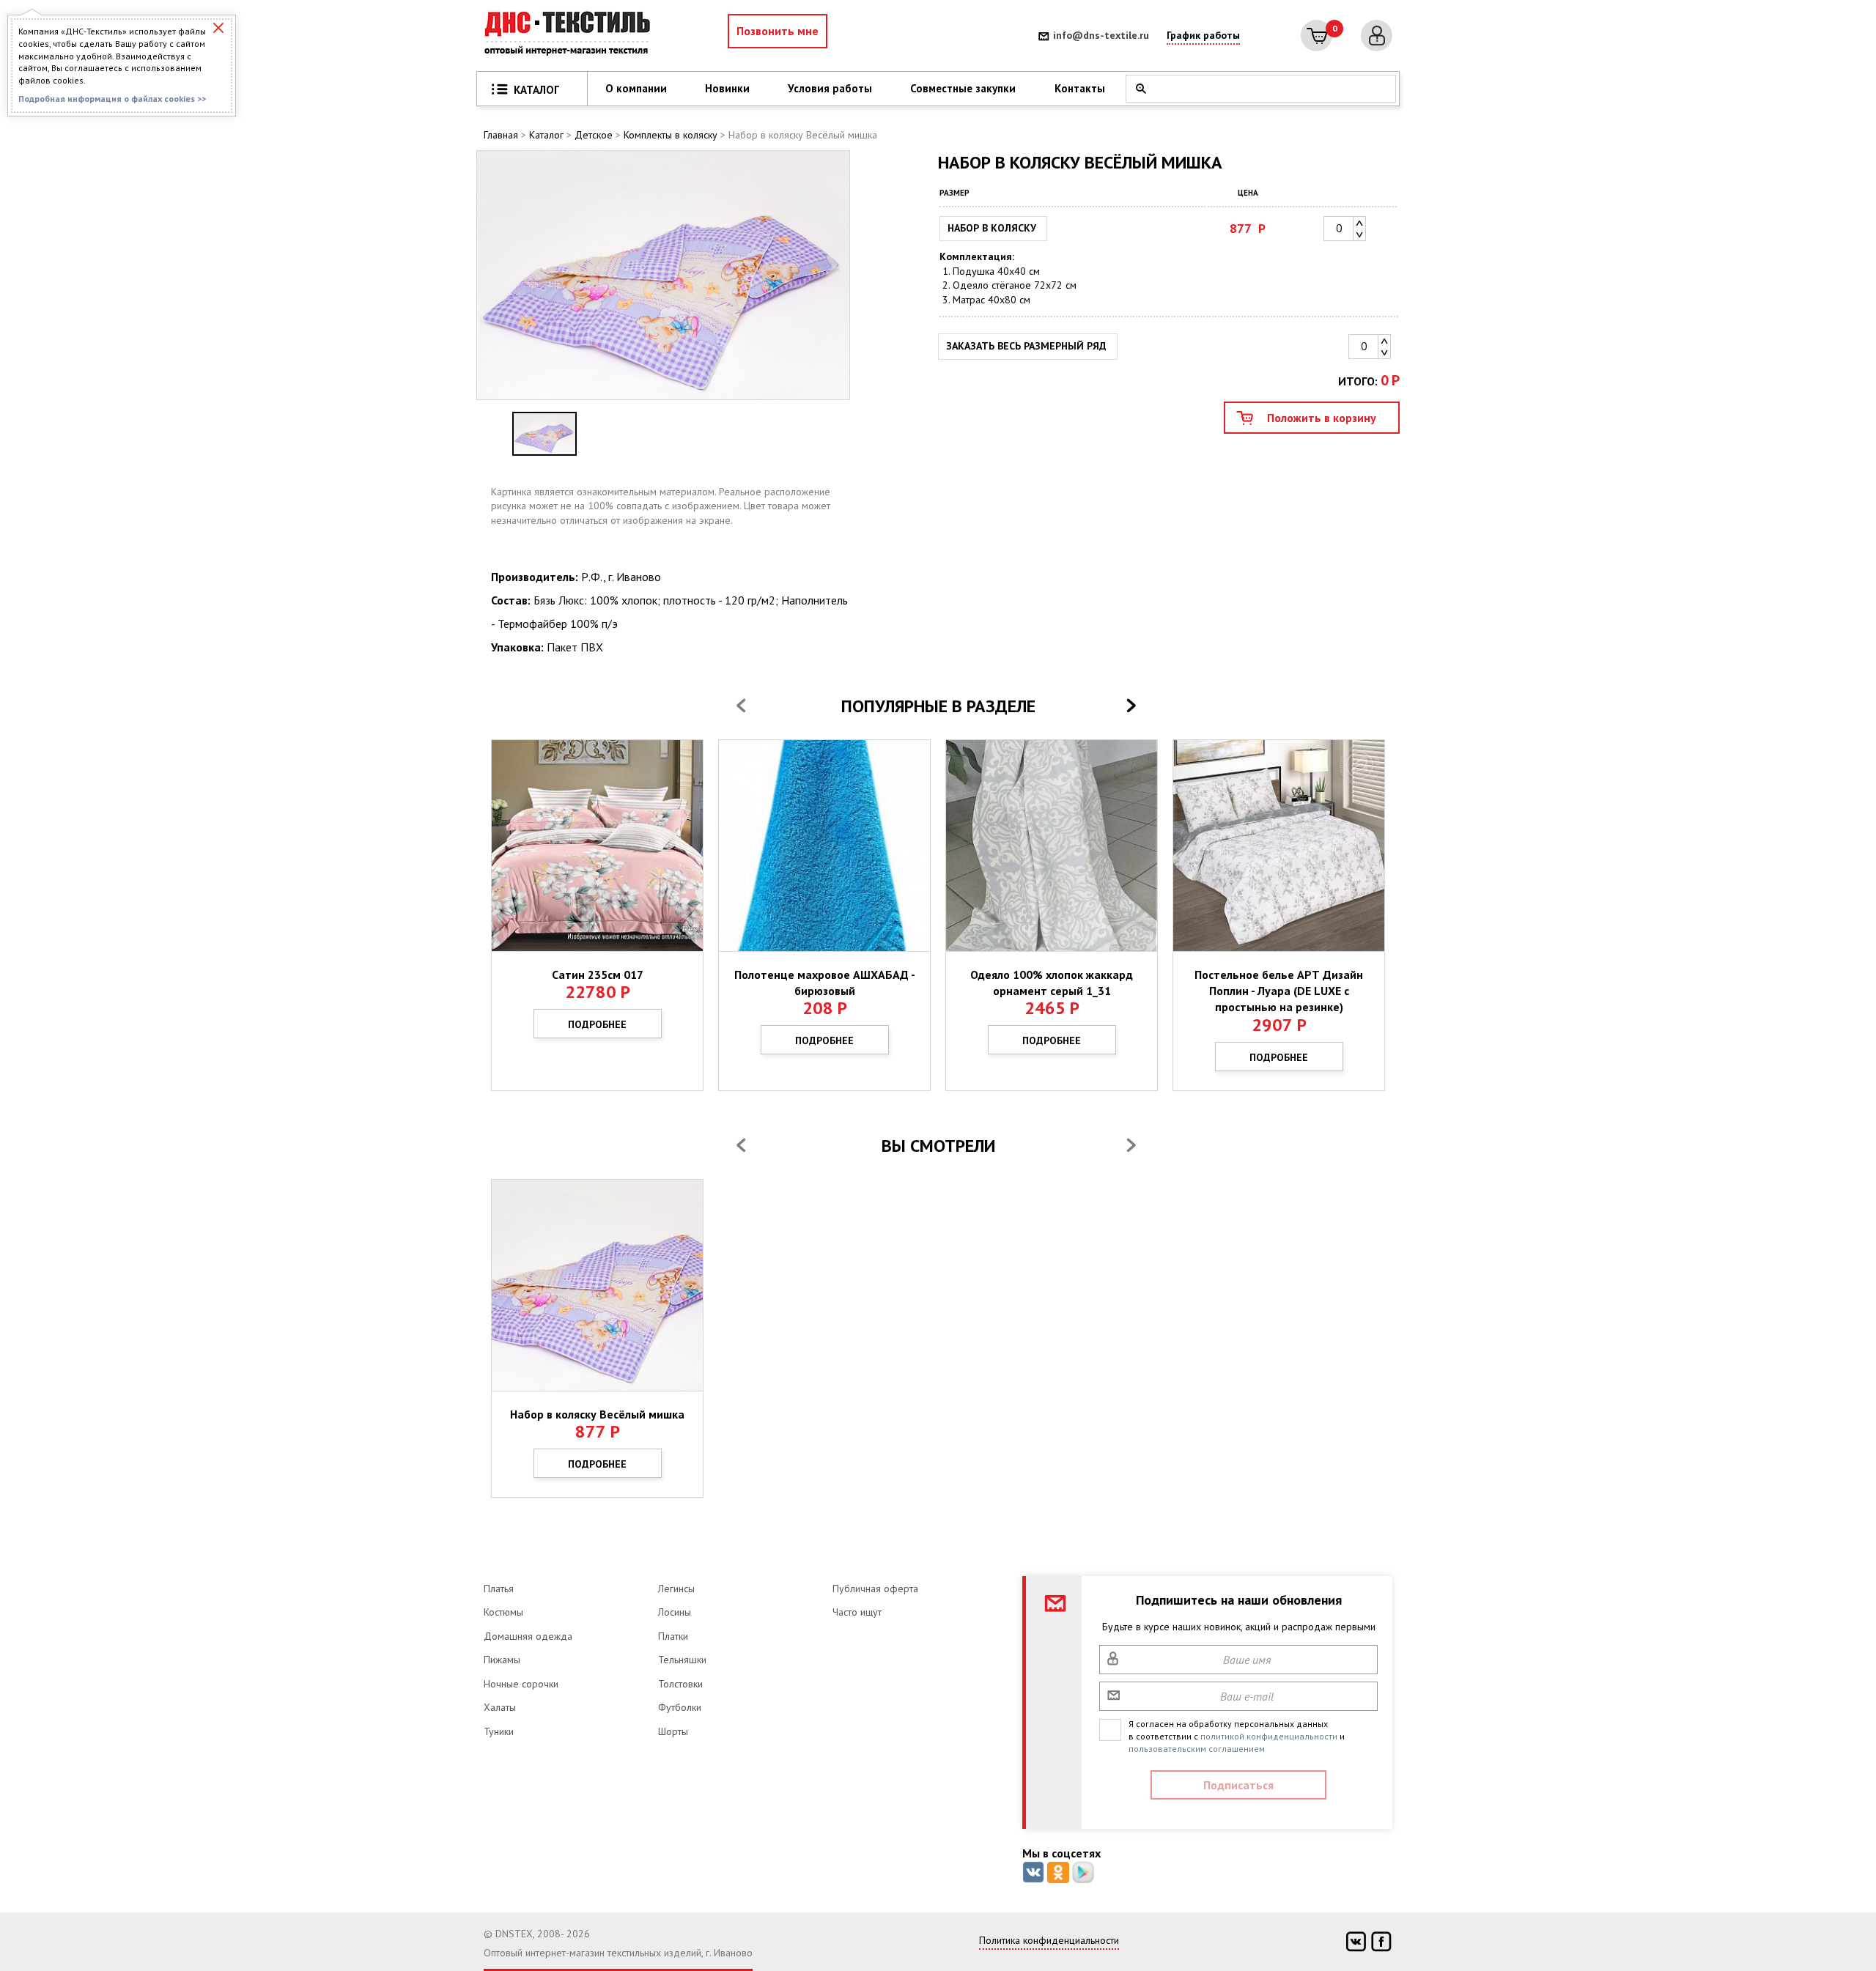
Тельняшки (682, 1660)
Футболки (680, 1707)
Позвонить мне (778, 31)
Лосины (675, 1612)
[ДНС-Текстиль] (572, 36)
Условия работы (830, 88)
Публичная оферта (875, 1589)
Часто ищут (857, 1612)
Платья (499, 1589)
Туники (499, 1731)
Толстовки (680, 1684)
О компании (636, 88)
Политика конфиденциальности (1049, 1940)
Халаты (500, 1707)
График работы (1203, 35)
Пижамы (502, 1660)
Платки (673, 1636)
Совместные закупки (963, 88)
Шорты (673, 1731)
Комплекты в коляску (671, 135)
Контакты (1080, 88)
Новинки (727, 88)
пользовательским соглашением (1197, 1749)
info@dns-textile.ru (1101, 35)
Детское (594, 135)
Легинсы (676, 1589)
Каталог (546, 135)
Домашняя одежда (528, 1636)
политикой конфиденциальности (1269, 1736)
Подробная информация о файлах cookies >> (112, 99)
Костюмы (503, 1612)
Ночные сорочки (521, 1684)
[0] (1316, 36)
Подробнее (597, 1024)
